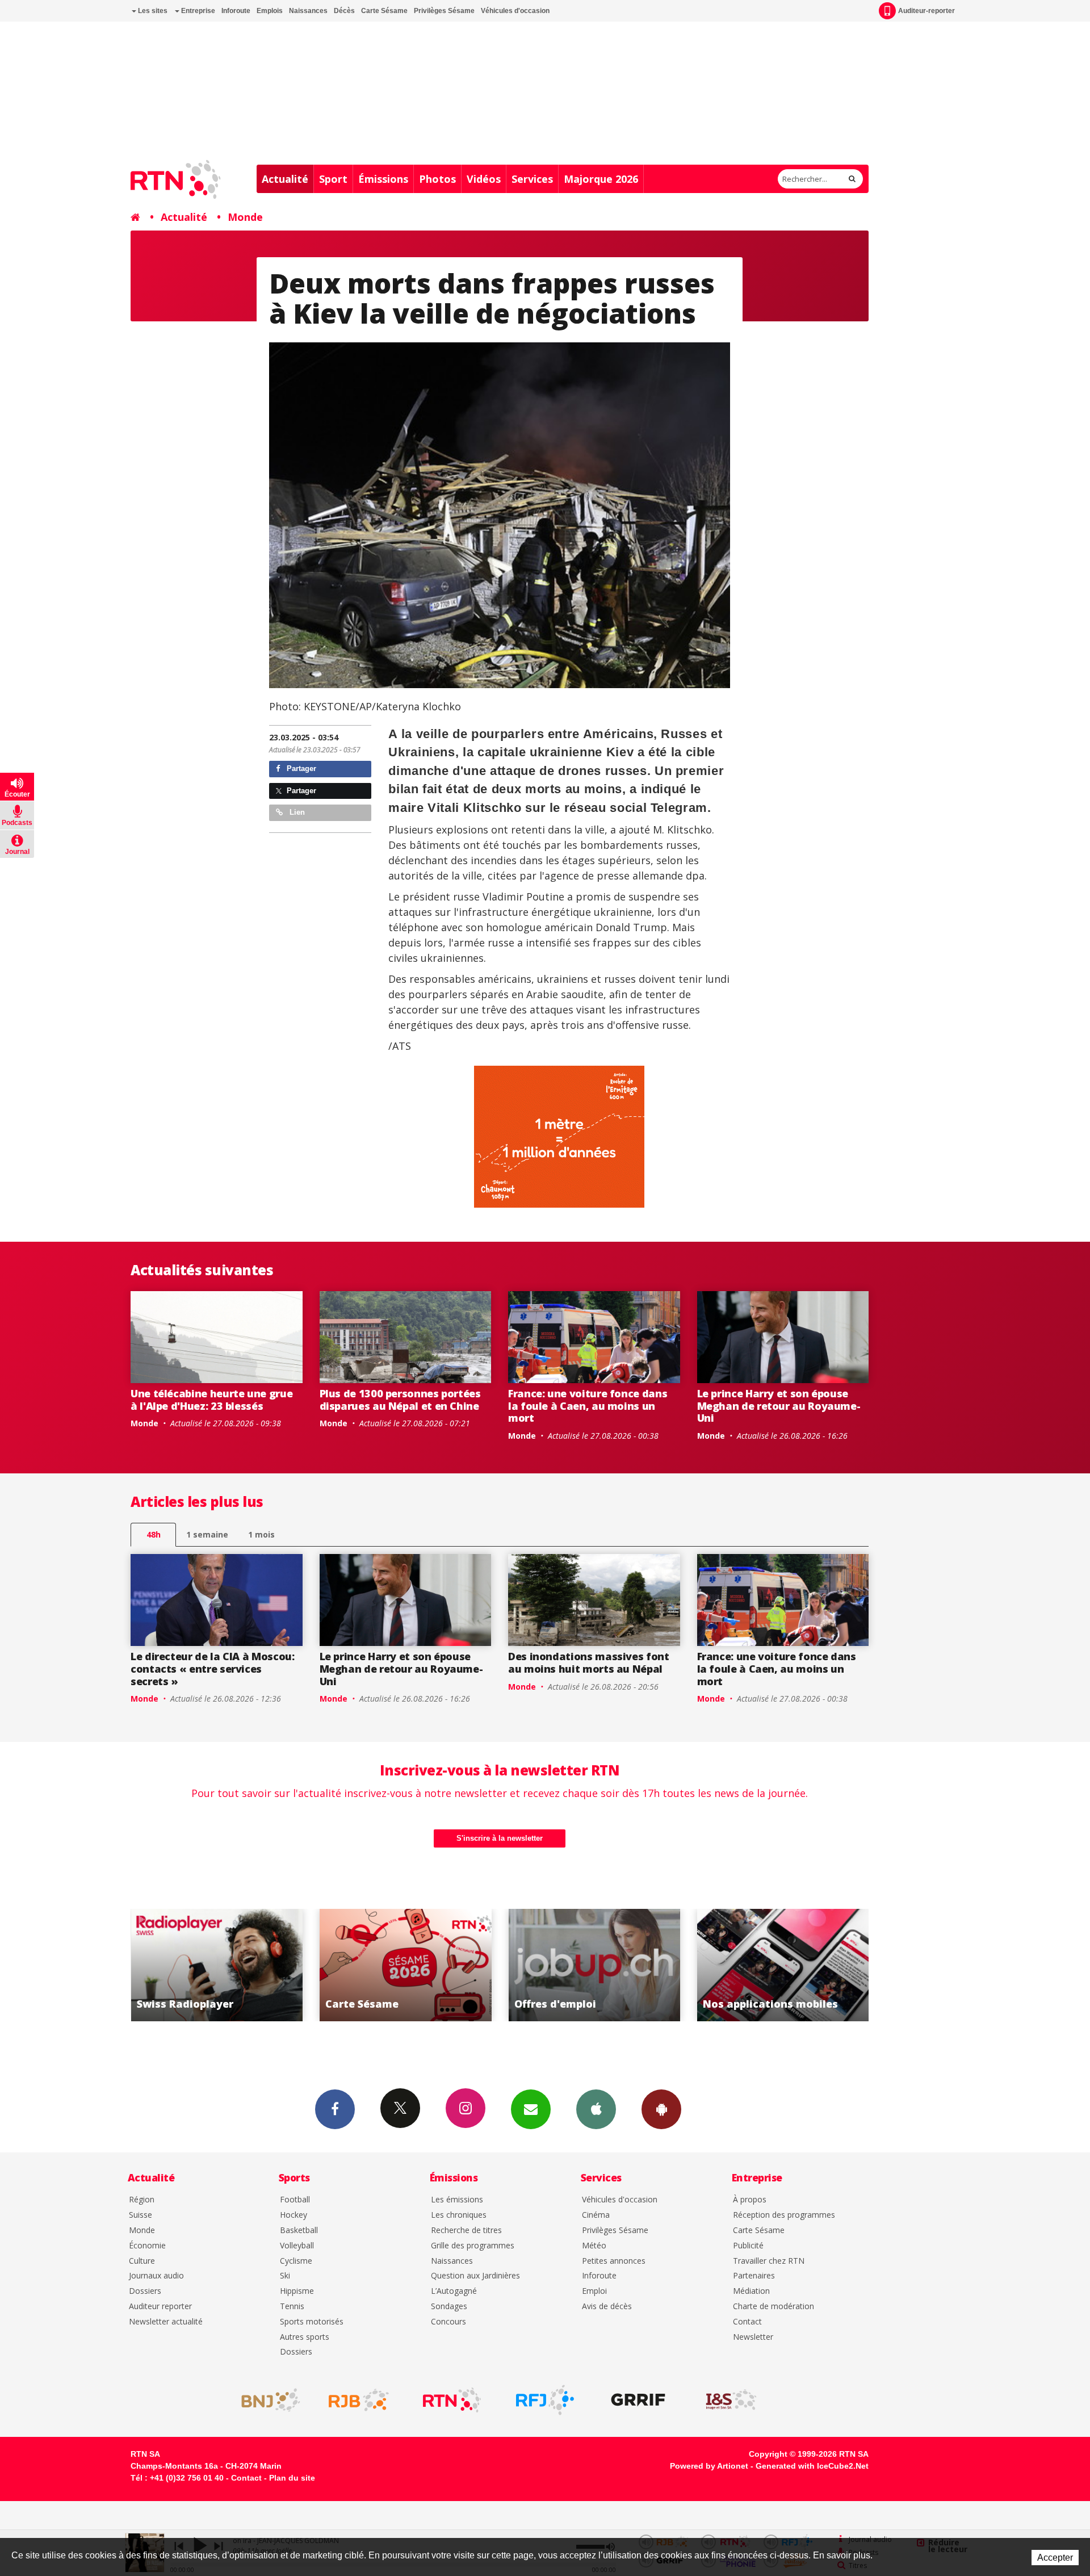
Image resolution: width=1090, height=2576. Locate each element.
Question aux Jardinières (475, 2276)
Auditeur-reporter (927, 11)
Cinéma (596, 2215)
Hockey (294, 2215)
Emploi (594, 2291)
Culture (142, 2261)
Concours (448, 2322)
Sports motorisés (312, 2322)
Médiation (751, 2291)
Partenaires (754, 2276)
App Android (661, 2109)
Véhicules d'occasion (515, 11)
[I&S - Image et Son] (731, 2400)
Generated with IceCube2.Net (812, 2466)
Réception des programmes (784, 2215)
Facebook (335, 2109)
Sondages (449, 2307)
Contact (747, 2322)
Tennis (292, 2307)
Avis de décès (607, 2307)
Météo (594, 2246)
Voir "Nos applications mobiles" (594, 1965)
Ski (285, 2276)
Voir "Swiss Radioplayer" (783, 1965)
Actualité (285, 179)
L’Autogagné (454, 2291)
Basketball (299, 2231)
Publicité (748, 2246)
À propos (750, 2200)
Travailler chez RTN (769, 2261)
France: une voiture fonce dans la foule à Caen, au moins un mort (588, 1406)
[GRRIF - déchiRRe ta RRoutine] (638, 2400)
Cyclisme (296, 2261)
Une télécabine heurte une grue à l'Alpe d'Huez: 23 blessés (211, 1400)
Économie (147, 2246)
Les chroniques (459, 2215)
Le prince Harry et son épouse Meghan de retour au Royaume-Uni (779, 1406)
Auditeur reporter (160, 2307)
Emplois (270, 11)
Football (295, 2200)
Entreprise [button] (197, 11)
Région (142, 2200)
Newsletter (753, 2337)
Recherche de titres (466, 2231)
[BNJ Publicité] (266, 2400)
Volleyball (297, 2246)
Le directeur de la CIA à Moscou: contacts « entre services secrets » (212, 1668)
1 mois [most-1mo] (261, 1534)
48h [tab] (154, 1534)
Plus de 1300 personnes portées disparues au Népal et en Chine (400, 1400)
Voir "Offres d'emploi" (406, 1965)
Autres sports (305, 2337)
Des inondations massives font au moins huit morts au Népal (589, 1662)
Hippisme (297, 2291)
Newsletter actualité (166, 2322)
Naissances (308, 11)
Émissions (383, 179)
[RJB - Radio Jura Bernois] (359, 2400)
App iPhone (596, 2109)
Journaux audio (156, 2276)
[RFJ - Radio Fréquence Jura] (545, 2400)
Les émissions (457, 2200)
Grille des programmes (473, 2246)
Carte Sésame (384, 11)
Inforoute (236, 11)
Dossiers (145, 2291)
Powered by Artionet (709, 2466)
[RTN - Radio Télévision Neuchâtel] (452, 2400)
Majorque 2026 (601, 179)
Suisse (141, 2215)
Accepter (1055, 2558)
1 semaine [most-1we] (207, 1534)
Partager (300, 768)
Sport (333, 179)
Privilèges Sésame (444, 11)
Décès (344, 11)
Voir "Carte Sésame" (217, 1965)
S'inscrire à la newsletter (500, 1838)
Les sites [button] (152, 11)
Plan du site (292, 2478)
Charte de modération (774, 2307)
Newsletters (531, 2109)
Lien (296, 812)
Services (532, 179)
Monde (245, 217)
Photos (437, 179)
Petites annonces (614, 2261)
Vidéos (484, 179)
